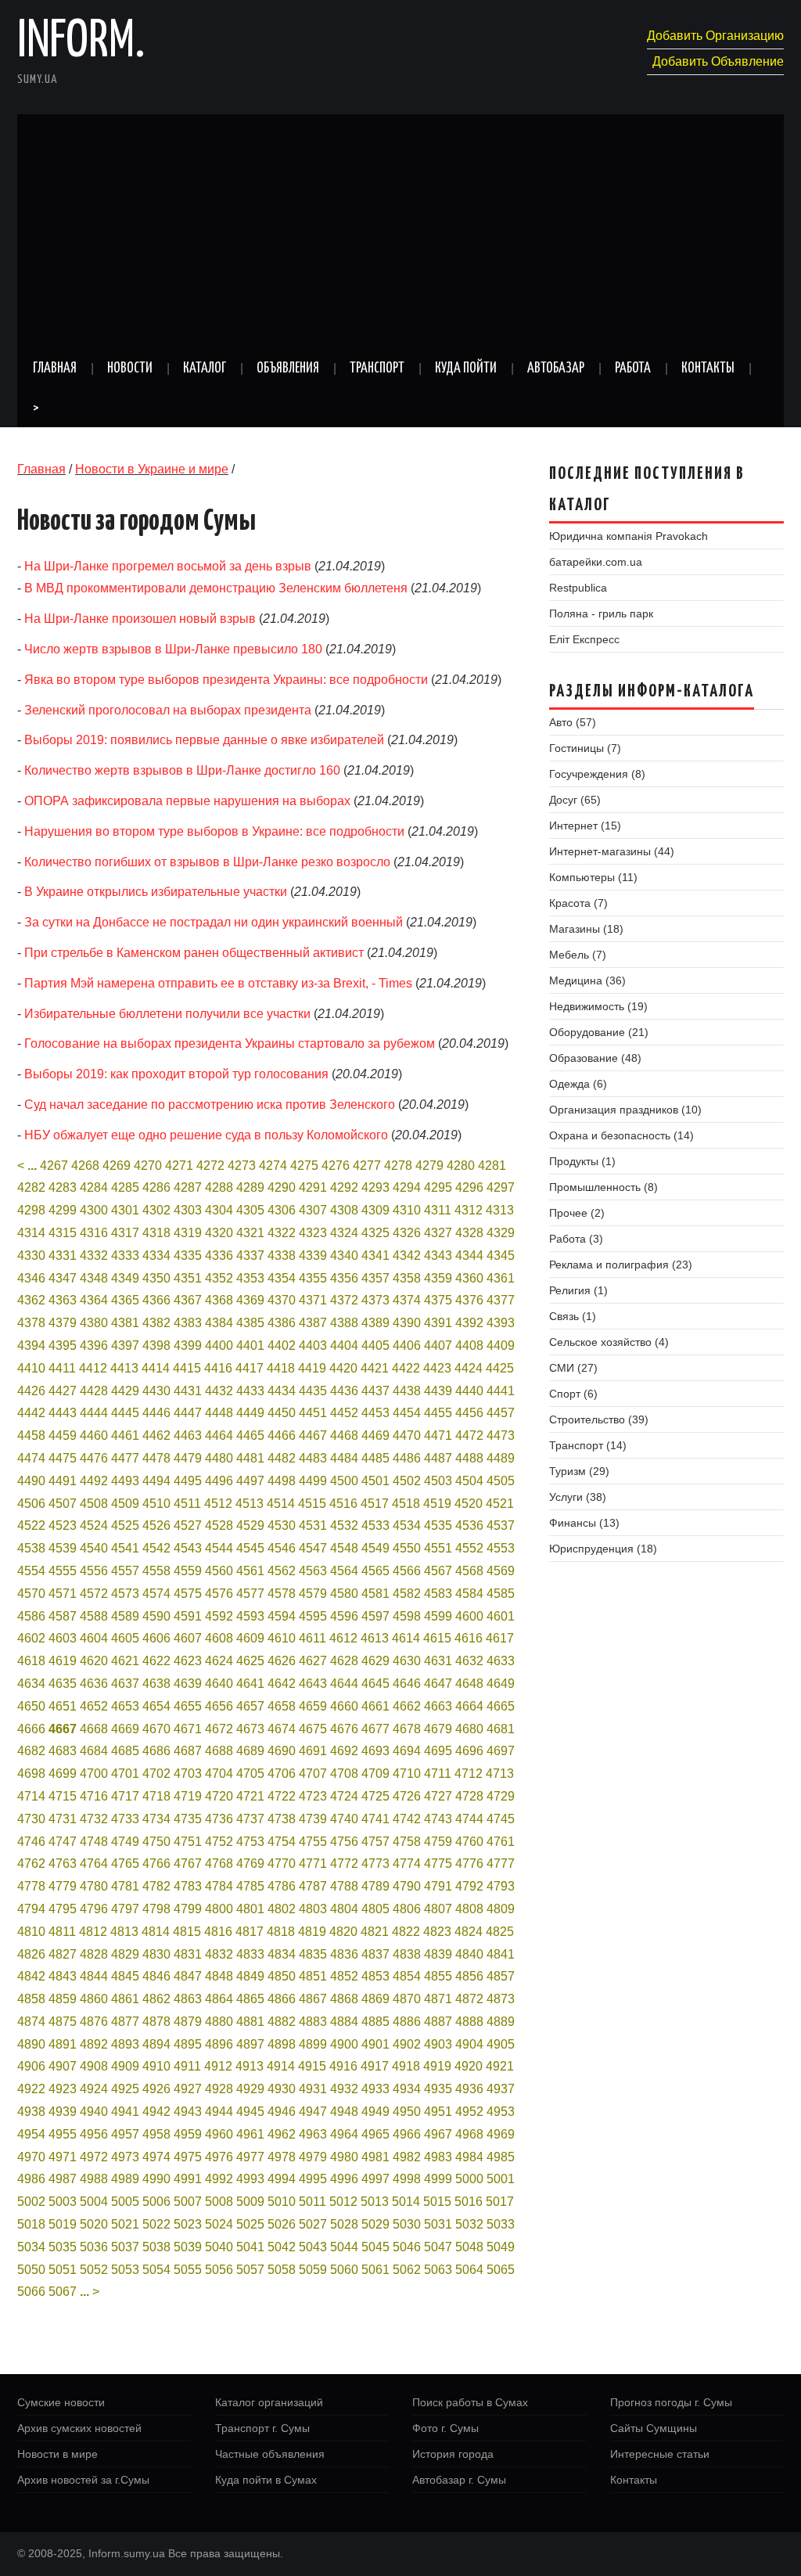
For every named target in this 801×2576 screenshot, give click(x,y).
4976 (219, 2157)
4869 (375, 1999)
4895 (188, 2044)
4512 (218, 1504)
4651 (63, 1706)
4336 (219, 1256)
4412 (93, 1368)
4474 (31, 1458)
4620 (94, 1661)
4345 (501, 1256)
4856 (469, 1976)
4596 (344, 1616)
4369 (250, 1300)
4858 (31, 1999)
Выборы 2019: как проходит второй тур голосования (176, 1074)
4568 (469, 1571)
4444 (94, 1413)
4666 (31, 1729)
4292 (344, 1187)
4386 (282, 1323)
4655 (188, 1706)
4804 (344, 1909)
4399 (188, 1346)
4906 (31, 2066)
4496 (219, 1481)
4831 (188, 1954)
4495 (188, 1481)
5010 (282, 2202)
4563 (313, 1571)
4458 (31, 1436)
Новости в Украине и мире (152, 469)
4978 (282, 2157)
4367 (188, 1300)
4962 (282, 2134)
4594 (282, 1616)
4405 (375, 1346)
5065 (501, 2270)
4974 (156, 2157)
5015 (437, 2202)
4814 (156, 1932)
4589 (125, 1616)
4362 (31, 1300)
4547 (313, 1548)
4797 (125, 1909)
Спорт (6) (573, 1394)
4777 (501, 1864)
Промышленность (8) (603, 1187)
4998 (407, 2179)
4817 (250, 1932)
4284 (94, 1187)
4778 (31, 1886)
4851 (313, 1976)
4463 (188, 1436)
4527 (188, 1525)
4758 (407, 1842)
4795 (63, 1909)
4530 (282, 1525)
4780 (94, 1886)
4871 (438, 1999)
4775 (438, 1864)
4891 (63, 2044)
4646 (407, 1684)
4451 (313, 1413)
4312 (469, 1210)
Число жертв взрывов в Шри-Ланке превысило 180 (173, 649)
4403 (313, 1346)
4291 (313, 1187)
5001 (501, 2179)
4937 (501, 2089)
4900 (344, 2044)
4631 (438, 1661)
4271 (179, 1166)
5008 (219, 2202)
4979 (313, 2157)
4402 (282, 1346)
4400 (219, 1346)
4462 (156, 1436)
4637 (125, 1684)
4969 (501, 2134)
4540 (94, 1548)
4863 (188, 1999)
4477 (125, 1458)
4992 (219, 2179)
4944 (219, 2112)
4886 (407, 2022)
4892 (94, 2044)
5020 (94, 2224)
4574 (156, 1594)
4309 (375, 1210)
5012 (343, 2202)
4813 (124, 1932)
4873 (501, 1999)
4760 (469, 1842)
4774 (407, 1864)
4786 (282, 1886)
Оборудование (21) (599, 1032)
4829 (125, 1954)
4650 (31, 1706)
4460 (94, 1436)
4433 (250, 1391)
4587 (63, 1616)
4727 (438, 1796)
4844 (94, 1976)
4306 (282, 1210)
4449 (250, 1413)
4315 (63, 1233)
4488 (469, 1458)
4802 (282, 1909)
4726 (407, 1796)
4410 (31, 1368)
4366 (156, 1300)
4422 (406, 1368)
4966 (407, 2134)
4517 (375, 1504)
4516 (343, 1504)
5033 (501, 2224)
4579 (313, 1594)
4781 (125, 1886)
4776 (469, 1864)
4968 (469, 2134)
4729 (501, 1796)
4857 (501, 1976)
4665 (501, 1706)
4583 (438, 1594)
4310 (407, 1210)
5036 (94, 2247)
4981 (375, 2157)
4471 (438, 1436)
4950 (407, 2112)
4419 (312, 1368)
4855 (438, 1976)
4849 (250, 1976)
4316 (94, 1233)
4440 (469, 1391)
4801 (250, 1909)
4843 (63, 1976)
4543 (188, 1548)
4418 (281, 1368)
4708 (344, 1774)
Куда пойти (466, 369)
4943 (188, 2112)
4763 (63, 1864)
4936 (469, 2089)
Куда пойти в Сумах (266, 2480)
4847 (188, 1976)
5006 (156, 2202)
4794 (31, 1909)
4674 (282, 1729)
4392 (469, 1323)
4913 (250, 2066)
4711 (438, 1774)
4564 (344, 1571)
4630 (407, 1661)
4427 (63, 1391)
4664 (469, 1706)
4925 (125, 2089)
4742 (407, 1819)
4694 (407, 1751)
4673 (250, 1729)
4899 (313, 2044)
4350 (156, 1278)
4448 (219, 1413)
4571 (63, 1594)
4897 (250, 2044)
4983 (438, 2157)
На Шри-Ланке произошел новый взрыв (140, 619)
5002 (31, 2202)
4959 (188, 2134)
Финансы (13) (584, 1523)
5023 (188, 2224)
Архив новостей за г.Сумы (83, 2480)
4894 (156, 2044)
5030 (407, 2224)
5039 (188, 2247)
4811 (62, 1932)
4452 (344, 1413)
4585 (501, 1594)
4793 (501, 1886)
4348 (94, 1278)
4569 (501, 1571)
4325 (375, 1233)
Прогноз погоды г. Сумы (671, 2402)
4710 (407, 1774)
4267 (54, 1166)
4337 (250, 1256)
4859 (63, 1999)
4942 (156, 2112)
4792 (469, 1886)
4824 (469, 1932)
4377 (501, 1300)
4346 (31, 1278)
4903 (438, 2044)
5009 (250, 2202)
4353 (250, 1278)
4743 (438, 1819)
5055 (188, 2270)
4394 (31, 1346)
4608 (219, 1638)
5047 (438, 2247)
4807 (438, 1909)
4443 (63, 1413)
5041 (250, 2247)
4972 (94, 2157)
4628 (344, 1661)
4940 (94, 2112)
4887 (438, 2022)
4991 (188, 2179)
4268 (85, 1166)
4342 (407, 1256)
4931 (313, 2089)
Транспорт (377, 369)
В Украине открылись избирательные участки (156, 892)
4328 (469, 1233)
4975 (188, 2157)
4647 (438, 1684)
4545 (250, 1548)
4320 (219, 1233)
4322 (282, 1233)
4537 (501, 1525)
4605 (125, 1638)
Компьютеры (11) (593, 877)
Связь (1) (573, 1316)
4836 (344, 1954)
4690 (282, 1751)
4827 (63, 1954)
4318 (156, 1233)
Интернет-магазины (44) (612, 851)
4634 (31, 1684)
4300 (94, 1210)
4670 (156, 1729)
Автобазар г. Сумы (459, 2480)
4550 (407, 1548)
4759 (438, 1842)
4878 (156, 2022)
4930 (282, 2089)
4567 (438, 1571)
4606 (156, 1638)
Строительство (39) (599, 1419)
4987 (63, 2179)
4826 (31, 1954)
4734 (156, 1819)
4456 (469, 1413)
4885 (375, 2022)
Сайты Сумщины (654, 2428)
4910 (156, 2066)
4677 (375, 1729)
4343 (438, 1256)
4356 (344, 1278)
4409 (501, 1346)
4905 (501, 2044)
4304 (219, 1210)
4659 (313, 1706)
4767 (188, 1864)
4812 (93, 1932)
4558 (156, 1571)
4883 (313, 2022)
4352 (219, 1278)
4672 (219, 1729)
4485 (375, 1458)
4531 (313, 1525)
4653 (125, 1706)
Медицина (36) (587, 980)
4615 (437, 1638)
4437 (375, 1391)
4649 (501, 1684)
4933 (375, 2089)
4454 (407, 1413)
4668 (94, 1729)
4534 (407, 1525)
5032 (469, 2224)
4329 (501, 1233)
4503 (438, 1481)
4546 (282, 1548)
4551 (438, 1548)
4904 (469, 2044)
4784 (219, 1886)
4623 (188, 1661)
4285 (125, 1187)
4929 (250, 2089)
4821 (375, 1932)
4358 (407, 1278)
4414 (156, 1368)
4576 (219, 1594)
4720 (219, 1796)
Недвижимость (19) (598, 1006)
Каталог (205, 369)
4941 (125, 2112)
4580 (344, 1594)
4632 (469, 1661)
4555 (63, 1571)
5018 (31, 2224)
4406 (407, 1346)
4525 (125, 1525)
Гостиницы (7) (585, 748)
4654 (156, 1706)
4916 (343, 2066)
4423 (437, 1368)
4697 (501, 1751)
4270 (148, 1166)
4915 (312, 2066)
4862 (156, 1999)
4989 (125, 2179)
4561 (250, 1571)
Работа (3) (576, 1239)
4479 (188, 1458)
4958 (156, 2134)
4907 (63, 2066)
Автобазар (556, 369)
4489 (501, 1458)
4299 (63, 1210)
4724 (344, 1796)
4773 (375, 1864)
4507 (63, 1504)
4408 (469, 1346)
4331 (63, 1256)
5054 (156, 2270)
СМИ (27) (573, 1368)
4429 (125, 1391)
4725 (375, 1796)
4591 (188, 1616)
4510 (156, 1504)
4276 (336, 1166)
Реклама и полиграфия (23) (621, 1265)
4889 (501, 2022)
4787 (313, 1886)
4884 (344, 2022)
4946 (282, 2112)
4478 (156, 1458)
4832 (219, 1954)
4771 (313, 1864)
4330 (31, 1256)
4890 (31, 2044)
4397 (125, 1346)
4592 (219, 1616)
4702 (156, 1774)
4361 (501, 1278)
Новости (130, 369)
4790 (407, 1886)
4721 (250, 1796)
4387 (313, 1323)
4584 (469, 1594)
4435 (313, 1391)
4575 (188, 1594)
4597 (375, 1616)
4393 (501, 1323)
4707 (313, 1774)
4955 (63, 2134)
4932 (344, 2089)
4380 (94, 1323)
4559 (188, 1571)
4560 (219, 1571)
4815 (187, 1932)
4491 (63, 1481)
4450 (282, 1413)
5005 (125, 2202)
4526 (156, 1525)
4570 (31, 1594)
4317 (125, 1233)
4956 (94, 2134)
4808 (469, 1909)
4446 (156, 1413)
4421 (375, 1368)
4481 (250, 1458)
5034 (31, 2247)
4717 (125, 1796)
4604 (94, 1638)
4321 (250, 1233)
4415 (187, 1368)
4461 (125, 1436)
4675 (313, 1729)
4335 (188, 1256)
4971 (63, 2157)
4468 (344, 1436)
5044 (344, 2247)
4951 (438, 2112)
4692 (344, 1751)
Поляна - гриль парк (601, 613)
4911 (187, 2066)
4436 (344, 1391)
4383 (188, 1323)
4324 (344, 1233)
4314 (31, 1233)
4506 (31, 1504)
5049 (501, 2247)
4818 (281, 1932)
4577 (250, 1594)
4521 (500, 1504)
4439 (438, 1391)
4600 (469, 1616)
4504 (469, 1481)
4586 (31, 1616)
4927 (188, 2089)
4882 (282, 2022)
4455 (438, 1413)
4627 (313, 1661)
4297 (501, 1187)
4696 (469, 1751)
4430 (156, 1391)
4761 (501, 1842)
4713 (500, 1774)
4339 (313, 1256)
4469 (375, 1436)
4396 (94, 1346)
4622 (156, 1661)
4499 (313, 1481)
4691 (313, 1751)
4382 (156, 1323)
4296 (469, 1187)
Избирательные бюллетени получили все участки (167, 1014)
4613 (375, 1638)
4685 (125, 1751)
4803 (313, 1909)
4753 (250, 1842)
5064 (469, 2270)
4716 (94, 1796)
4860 (94, 1999)
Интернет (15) (585, 826)
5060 (344, 2270)
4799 (188, 1909)
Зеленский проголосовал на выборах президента (168, 710)
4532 (344, 1525)
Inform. (81, 42)
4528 (219, 1525)
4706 (282, 1774)
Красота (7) (578, 903)
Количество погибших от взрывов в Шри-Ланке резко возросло (207, 862)
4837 (375, 1954)
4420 (343, 1368)
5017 (500, 2202)
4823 (437, 1932)
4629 (375, 1661)
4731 (63, 1819)
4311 (438, 1210)
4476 (94, 1458)
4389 (375, 1323)
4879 (188, 2022)
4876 (94, 2022)
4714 (31, 1796)
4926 (156, 2089)
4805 (375, 1909)
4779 (63, 1886)
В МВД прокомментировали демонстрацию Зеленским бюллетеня (216, 588)
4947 (313, 2112)
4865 (250, 1999)
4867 (313, 1999)
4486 (407, 1458)
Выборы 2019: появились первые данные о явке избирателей (204, 740)
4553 (501, 1548)
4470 (407, 1436)
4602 (31, 1638)
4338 (282, 1256)
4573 (125, 1594)
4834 (282, 1954)
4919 (437, 2066)
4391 (438, 1323)
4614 (406, 1638)
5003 (63, 2202)
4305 (250, 1210)
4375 (438, 1300)
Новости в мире (57, 2454)
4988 (94, 2179)
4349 (125, 1278)
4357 (375, 1278)
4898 (282, 2044)
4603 (63, 1638)
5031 (438, 2224)
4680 (469, 1729)
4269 (117, 1166)
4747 (63, 1842)
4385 (250, 1323)
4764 (94, 1864)
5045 (375, 2247)
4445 (125, 1413)
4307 (313, 1210)
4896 (219, 2044)
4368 (219, 1300)
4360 (469, 1278)
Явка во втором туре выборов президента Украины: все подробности (226, 680)
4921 (500, 2066)
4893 (125, 2044)
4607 (188, 1638)
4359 (438, 1278)
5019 (63, 2224)
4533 (375, 1525)
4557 (125, 1571)
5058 (282, 2270)
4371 (313, 1300)
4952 (469, 2112)
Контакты (708, 369)
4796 (94, 1909)
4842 (31, 1976)
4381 (125, 1323)
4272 (210, 1166)
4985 (501, 2157)
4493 (125, 1481)
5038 (156, 2247)
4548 (344, 1548)
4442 (31, 1413)
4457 (501, 1413)
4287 (188, 1187)
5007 (188, 2202)
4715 (63, 1796)
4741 (375, 1819)
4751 (188, 1842)
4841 (501, 1954)
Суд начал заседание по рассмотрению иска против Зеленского (210, 1105)
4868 (344, 1999)
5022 (156, 2224)
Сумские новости (61, 2402)
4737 (250, 1819)
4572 (94, 1594)
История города (453, 2454)
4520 (469, 1504)
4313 (500, 1210)
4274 (273, 1166)
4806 (407, 1909)
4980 (344, 2157)
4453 (375, 1413)
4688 (219, 1751)
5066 (31, 2292)
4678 (407, 1729)
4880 (219, 2022)
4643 (313, 1684)
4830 (156, 1954)
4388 (344, 1323)
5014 (406, 2202)
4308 (344, 1210)
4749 (125, 1842)
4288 (219, 1187)
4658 (282, 1706)
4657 (250, 1706)
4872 (469, 1999)
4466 (282, 1436)
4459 (63, 1436)
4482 (282, 1458)
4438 (407, 1391)
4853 (375, 1976)
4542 (156, 1548)
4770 (282, 1864)
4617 (500, 1638)
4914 (281, 2066)
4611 (312, 1638)
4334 (156, 1256)
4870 (407, 1999)
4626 (282, 1661)
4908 (94, 2066)
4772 (344, 1864)
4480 (219, 1458)
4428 (94, 1391)
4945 (250, 2112)
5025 (250, 2224)
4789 (375, 1886)
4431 (188, 1391)
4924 (94, 2089)
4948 (344, 2112)
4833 (250, 1954)
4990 (156, 2179)
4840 (469, 1954)
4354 (282, 1278)
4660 (344, 1706)
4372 (344, 1300)
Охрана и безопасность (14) (621, 1135)
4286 (156, 1187)
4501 (375, 1481)
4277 (367, 1166)
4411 (62, 1368)
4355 (313, 1278)
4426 (31, 1391)
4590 (156, 1616)
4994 (282, 2179)
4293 (375, 1187)
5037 (125, 2247)
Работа (633, 369)
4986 (31, 2179)
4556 (94, 1571)
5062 (407, 2270)
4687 (188, 1751)
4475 (63, 1458)
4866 (282, 1999)
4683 (63, 1751)
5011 (312, 2202)
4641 (250, 1684)
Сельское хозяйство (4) (609, 1342)
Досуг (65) (575, 800)
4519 (437, 1504)
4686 (156, 1751)
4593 (250, 1616)
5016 (469, 2202)
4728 (469, 1796)
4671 (188, 1729)
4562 (282, 1571)
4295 (438, 1187)
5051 (63, 2270)
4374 (407, 1300)
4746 (31, 1842)
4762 (31, 1864)
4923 (63, 2089)
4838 (407, 1954)
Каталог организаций (269, 2402)
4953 (501, 2112)
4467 (313, 1436)
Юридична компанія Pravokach (629, 536)
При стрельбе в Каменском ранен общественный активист (194, 953)
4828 (94, 1954)
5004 (94, 2202)
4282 (31, 1187)
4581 (375, 1594)
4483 (313, 1458)
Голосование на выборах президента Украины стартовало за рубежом (230, 1043)
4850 (282, 1976)
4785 (250, 1886)
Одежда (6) (578, 1084)
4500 (344, 1481)
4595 (313, 1616)
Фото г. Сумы (445, 2428)
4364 (94, 1300)
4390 (407, 1323)
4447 (188, 1413)
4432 (219, 1391)
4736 (219, 1819)
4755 (313, 1842)
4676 (344, 1729)
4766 (156, 1864)
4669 (125, 1729)
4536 (469, 1525)
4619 (63, 1661)
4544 (219, 1548)
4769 (250, 1864)
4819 (312, 1932)
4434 (282, 1391)
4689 (250, 1751)
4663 (438, 1706)
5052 (94, 2270)
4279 (429, 1166)
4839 (438, 1954)
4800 (219, 1909)
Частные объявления (270, 2454)
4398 (156, 1346)
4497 (250, 1481)
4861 (125, 1999)
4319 (188, 1233)
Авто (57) (573, 722)
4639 (188, 1684)
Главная (55, 369)
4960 (219, 2134)
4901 (375, 2044)
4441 (501, 1391)
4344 (469, 1256)
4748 (94, 1842)
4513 (250, 1504)
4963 (313, 2134)
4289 (250, 1187)
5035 (63, 2247)
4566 (407, 1571)
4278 (398, 1166)
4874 (31, 2022)
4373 (375, 1300)
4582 (407, 1594)
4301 (125, 1210)
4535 (438, 1525)
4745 (501, 1819)
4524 (94, 1525)
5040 (219, 2247)
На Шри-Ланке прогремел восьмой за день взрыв (168, 566)
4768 (219, 1864)
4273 (242, 1166)
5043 (313, 2247)
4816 (218, 1932)
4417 (250, 1368)
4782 (156, 1886)
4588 (94, 1616)
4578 (282, 1594)
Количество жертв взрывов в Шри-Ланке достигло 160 (182, 770)
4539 (63, 1548)
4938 (31, 2112)
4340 (344, 1256)
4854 (407, 1976)
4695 (438, 1751)
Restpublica (578, 588)
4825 (500, 1932)
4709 (375, 1774)
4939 (63, 2112)
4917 (375, 2066)
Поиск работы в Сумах (470, 2402)
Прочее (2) (577, 1213)
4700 (94, 1774)
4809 (501, 1909)
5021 (125, 2224)
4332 (94, 1256)
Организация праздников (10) (625, 1110)
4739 (313, 1819)
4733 (125, 1819)
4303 (188, 1210)
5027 (313, 2224)
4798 (156, 1909)
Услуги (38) (578, 1497)
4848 (219, 1976)
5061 (375, 2270)
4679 (438, 1729)
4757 (375, 1842)
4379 (63, 1323)
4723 (313, 1796)
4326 (407, 1233)
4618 (31, 1661)
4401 (250, 1346)
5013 (375, 2202)
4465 (250, 1436)
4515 (312, 1504)
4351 (188, 1278)
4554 (31, 1571)
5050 (31, 2270)
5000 (469, 2179)
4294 (407, 1187)
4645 (375, 1684)
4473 (501, 1436)
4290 (282, 1187)
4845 (125, 1976)
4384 (219, 1323)
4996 (344, 2179)
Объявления (288, 369)
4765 (125, 1864)
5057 (250, 2270)
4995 (313, 2179)
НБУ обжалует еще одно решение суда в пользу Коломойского (206, 1135)
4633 (501, 1661)
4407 (438, 1346)
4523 (63, 1525)
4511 (187, 1504)
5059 (313, 2270)
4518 (406, 1504)
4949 (375, 2112)
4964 (344, 2134)
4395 (63, 1346)
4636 (94, 1684)
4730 (31, 1819)
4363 (63, 1300)
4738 (282, 1819)
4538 (31, 1548)
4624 (219, 1661)
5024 (219, 2224)
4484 (344, 1458)
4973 (125, 2157)
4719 (188, 1796)
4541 (125, 1548)
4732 (94, 1819)
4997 (375, 2179)
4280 (461, 1166)
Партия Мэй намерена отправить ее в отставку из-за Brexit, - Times (218, 983)
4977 (250, 2157)
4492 (94, 1481)
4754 (282, 1842)
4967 (438, 2134)
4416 (218, 1368)
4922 (31, 2089)
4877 (125, 2022)
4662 (407, 1706)
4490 (31, 1481)
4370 (282, 1300)
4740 (344, 1819)
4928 (219, 2089)
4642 (282, 1684)
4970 (31, 2157)
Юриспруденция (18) (603, 1549)
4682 (31, 1751)
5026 (282, 2224)
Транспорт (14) (588, 1445)
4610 (282, 1638)
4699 (63, 1774)
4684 (94, 1751)
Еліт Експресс (584, 639)
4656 (219, 1706)
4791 (438, 1886)
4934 (407, 2089)
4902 (407, 2044)
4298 (31, 1210)
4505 (501, 1481)
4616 (469, 1638)
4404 (344, 1346)
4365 (125, 1300)
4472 (469, 1436)
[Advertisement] (400, 232)
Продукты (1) (582, 1161)
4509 (125, 1504)
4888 (469, 2022)
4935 (438, 2089)
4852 (344, 1976)
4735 (188, 1819)
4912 (218, 2066)
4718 (156, 1796)
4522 (31, 1525)
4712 (469, 1774)
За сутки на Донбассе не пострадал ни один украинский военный (214, 922)
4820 (343, 1932)
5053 (125, 2270)
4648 (469, 1684)
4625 (250, 1661)
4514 (281, 1504)
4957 (125, 2134)
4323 (313, 1233)
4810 (31, 1932)
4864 (219, 1999)
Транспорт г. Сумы (262, 2428)
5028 (344, 2224)
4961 (250, 2134)
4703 (188, 1774)
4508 (94, 1504)
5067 (63, 2292)
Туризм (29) (579, 1471)
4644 (344, 1684)
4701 (125, 1774)
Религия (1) (578, 1290)
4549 (375, 1548)
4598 (407, 1616)
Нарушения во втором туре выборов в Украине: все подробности (214, 831)
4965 (375, 2134)
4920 (469, 2066)
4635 (63, 1684)
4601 (501, 1616)
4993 (250, 2179)
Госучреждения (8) (597, 774)
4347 (63, 1278)
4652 (94, 1706)
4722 (282, 1796)
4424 (469, 1368)
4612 (343, 1638)
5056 (219, 2270)
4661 (375, 1706)
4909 (125, 2066)
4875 (63, 2022)
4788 (344, 1886)
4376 (469, 1300)
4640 (219, 1684)
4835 (313, 1954)
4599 (438, 1616)
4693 (375, 1751)
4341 (375, 1256)
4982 (407, 2157)
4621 (125, 1661)
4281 (492, 1166)
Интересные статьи (660, 2454)
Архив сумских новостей (79, 2428)
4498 (282, 1481)
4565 (375, 1571)
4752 (219, 1842)
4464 (219, 1436)
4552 (469, 1548)
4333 (125, 1256)
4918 (406, 2066)
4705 (250, 1774)
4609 (250, 1638)
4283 (63, 1187)
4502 (407, 1481)
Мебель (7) (578, 955)
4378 (31, 1323)
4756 (344, 1842)
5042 (282, 2247)
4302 (156, 1210)
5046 (407, 2247)
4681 (501, 1729)
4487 (438, 1458)
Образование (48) (595, 1058)
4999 (438, 2179)
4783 (188, 1886)
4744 (469, 1819)
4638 (156, 1684)
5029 (375, 2224)
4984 (469, 2157)
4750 (156, 1842)
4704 (219, 1774)
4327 (438, 1233)
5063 (438, 2270)
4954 (31, 2134)
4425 (500, 1368)
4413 (124, 1368)
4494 (156, 1481)
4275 (304, 1166)
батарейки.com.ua (596, 562)
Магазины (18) (586, 929)
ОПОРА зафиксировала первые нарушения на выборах (187, 801)
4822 (406, 1932)
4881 (250, 2022)
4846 (156, 1976)
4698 (31, 1774)
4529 (250, 1525)
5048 (469, 2247)
